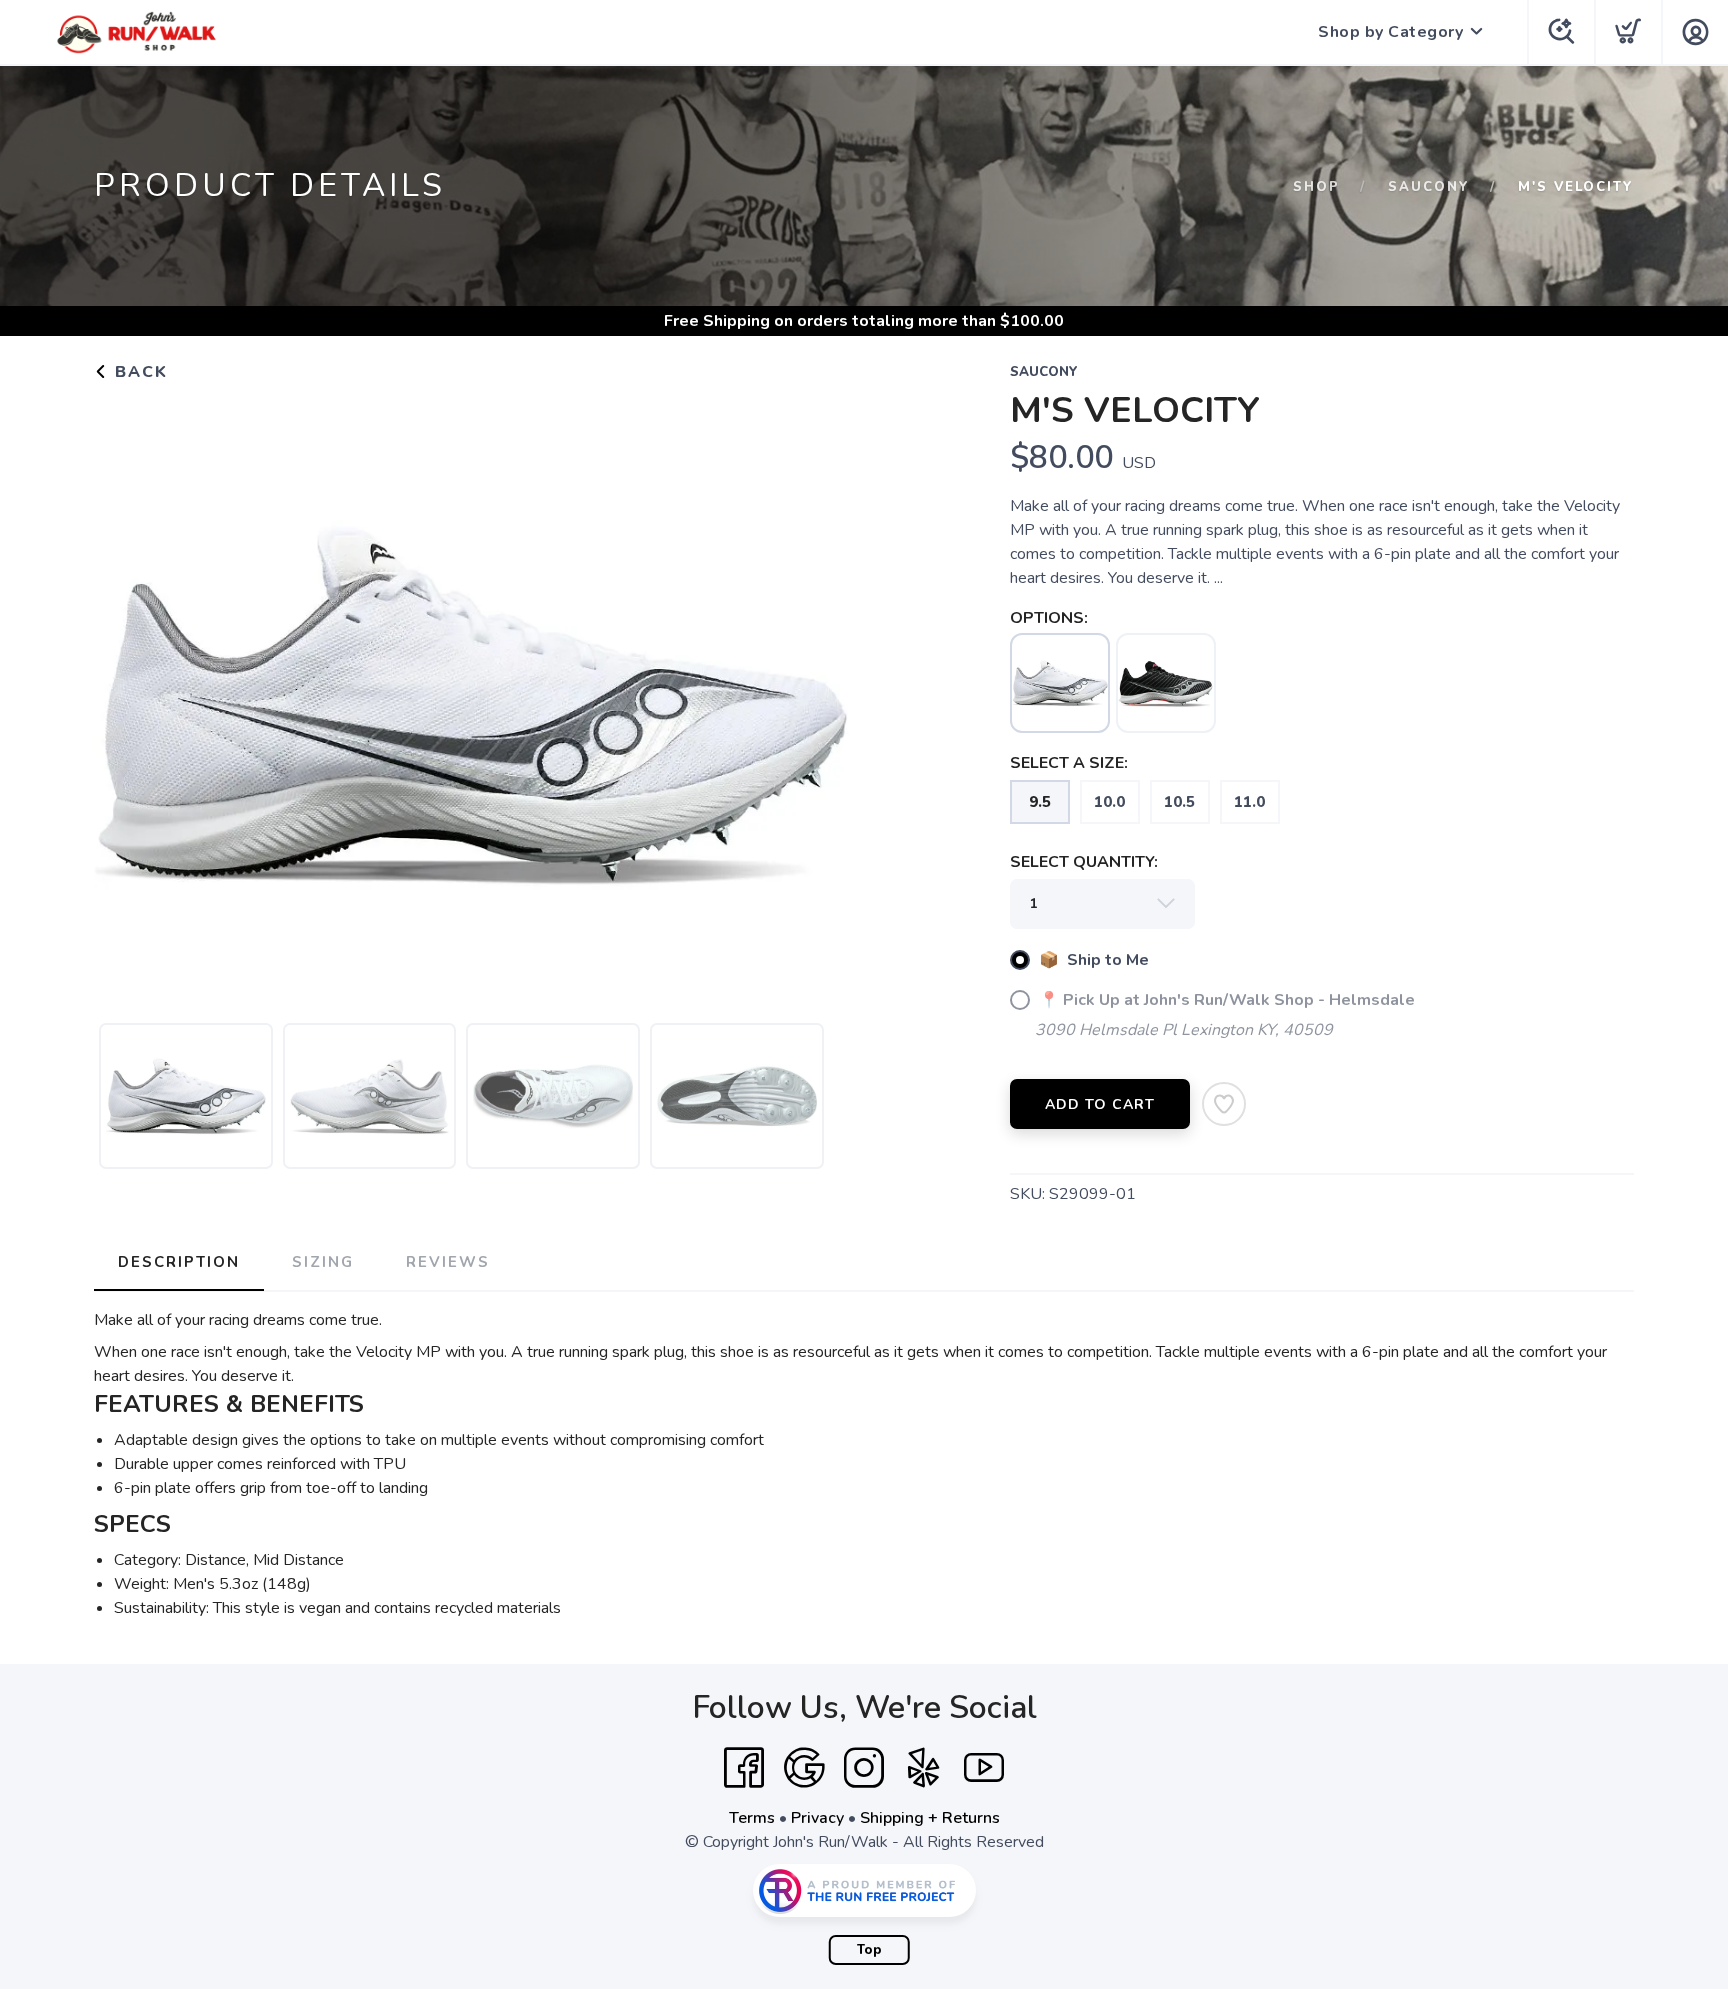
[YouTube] (984, 1768)
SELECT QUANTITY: (1084, 862)
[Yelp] (924, 1768)
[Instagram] (864, 1768)
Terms (752, 1818)
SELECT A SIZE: (1069, 763)
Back (138, 372)
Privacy (817, 1818)
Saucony (1429, 187)
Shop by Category (1390, 32)
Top (869, 1950)
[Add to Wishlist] (1224, 1104)
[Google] (804, 1768)
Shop (1316, 187)
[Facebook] (744, 1768)
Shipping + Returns (930, 1818)
